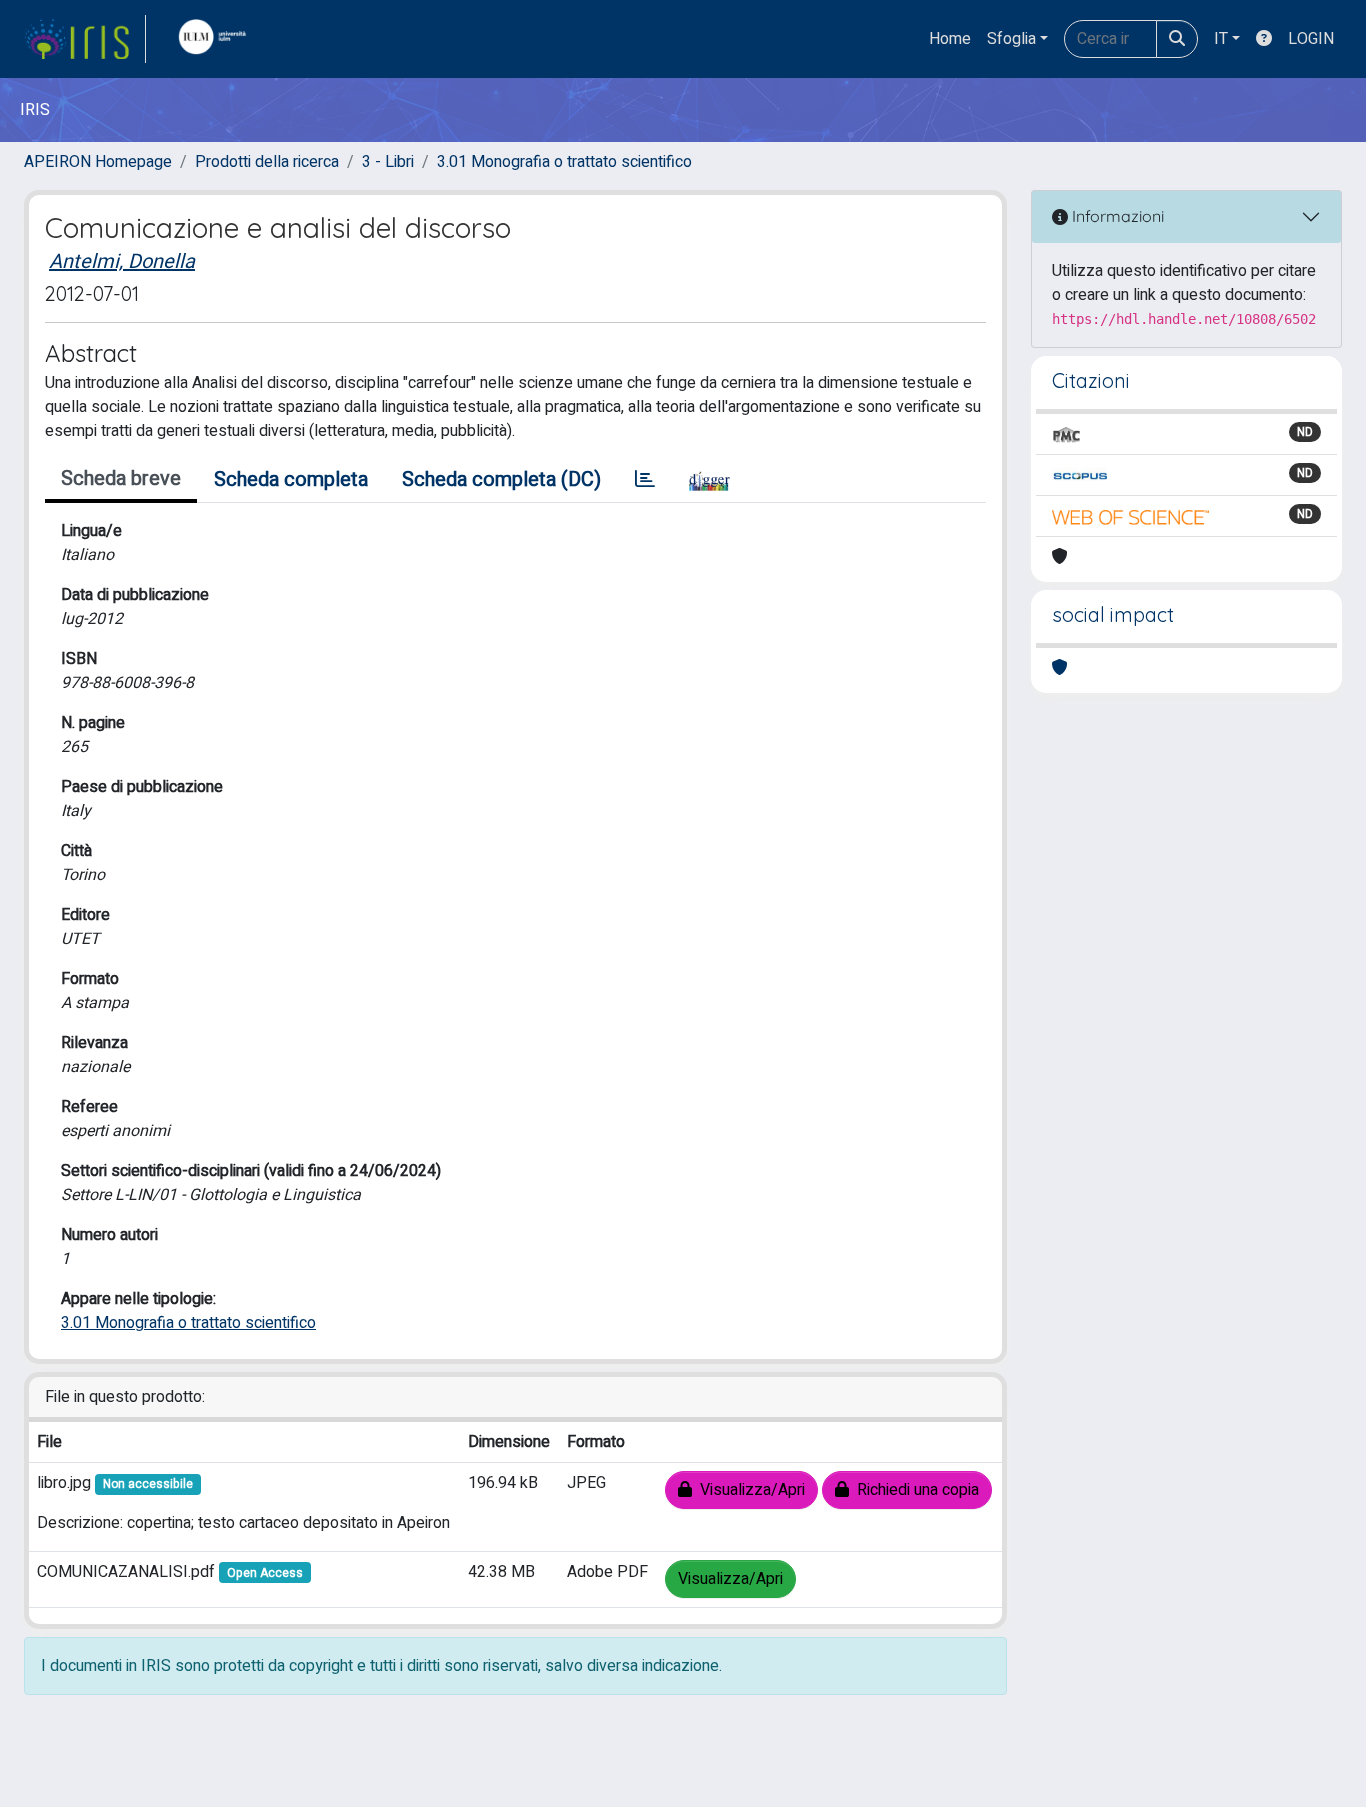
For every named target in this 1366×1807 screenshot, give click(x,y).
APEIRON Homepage (98, 162)
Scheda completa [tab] (291, 479)
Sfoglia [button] (1011, 39)
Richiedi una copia (914, 1490)
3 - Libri (388, 162)
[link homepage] (85, 39)
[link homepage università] (217, 39)
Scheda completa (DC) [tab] (501, 479)
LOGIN (1311, 39)
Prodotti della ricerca (267, 162)
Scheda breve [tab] (121, 478)
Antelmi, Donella (122, 261)
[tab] (645, 480)
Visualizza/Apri (748, 1490)
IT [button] (1221, 39)
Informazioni (1116, 216)
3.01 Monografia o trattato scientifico (564, 162)
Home (950, 39)
